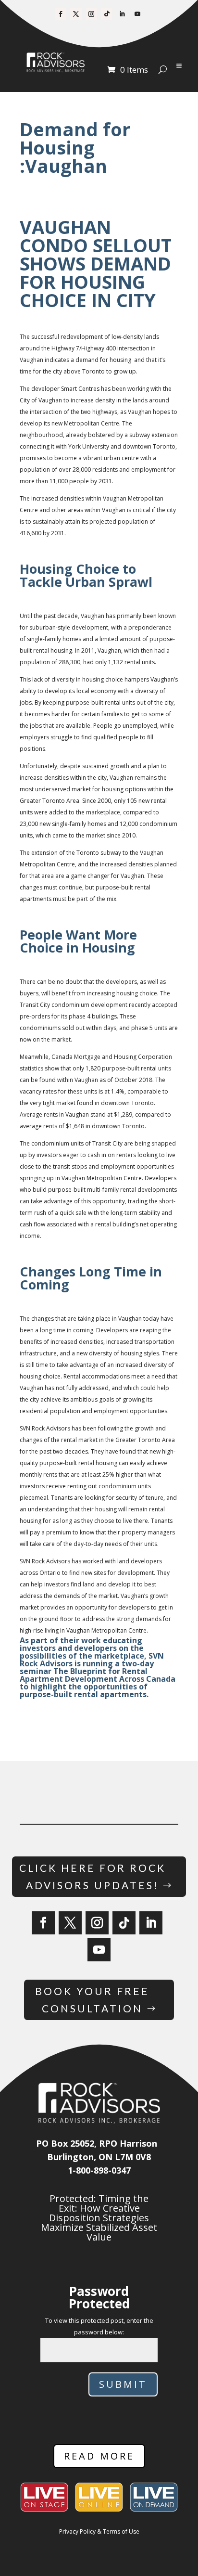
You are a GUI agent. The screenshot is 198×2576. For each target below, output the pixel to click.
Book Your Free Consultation (92, 2000)
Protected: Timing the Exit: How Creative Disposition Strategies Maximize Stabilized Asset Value (99, 2218)
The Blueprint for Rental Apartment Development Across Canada (98, 1675)
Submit (123, 2384)
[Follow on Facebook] (61, 14)
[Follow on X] (76, 14)
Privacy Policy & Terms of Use (99, 2531)
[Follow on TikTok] (107, 14)
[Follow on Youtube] (137, 14)
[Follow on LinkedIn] (122, 14)
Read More (99, 2456)
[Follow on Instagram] (91, 14)
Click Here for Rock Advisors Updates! (93, 1876)
